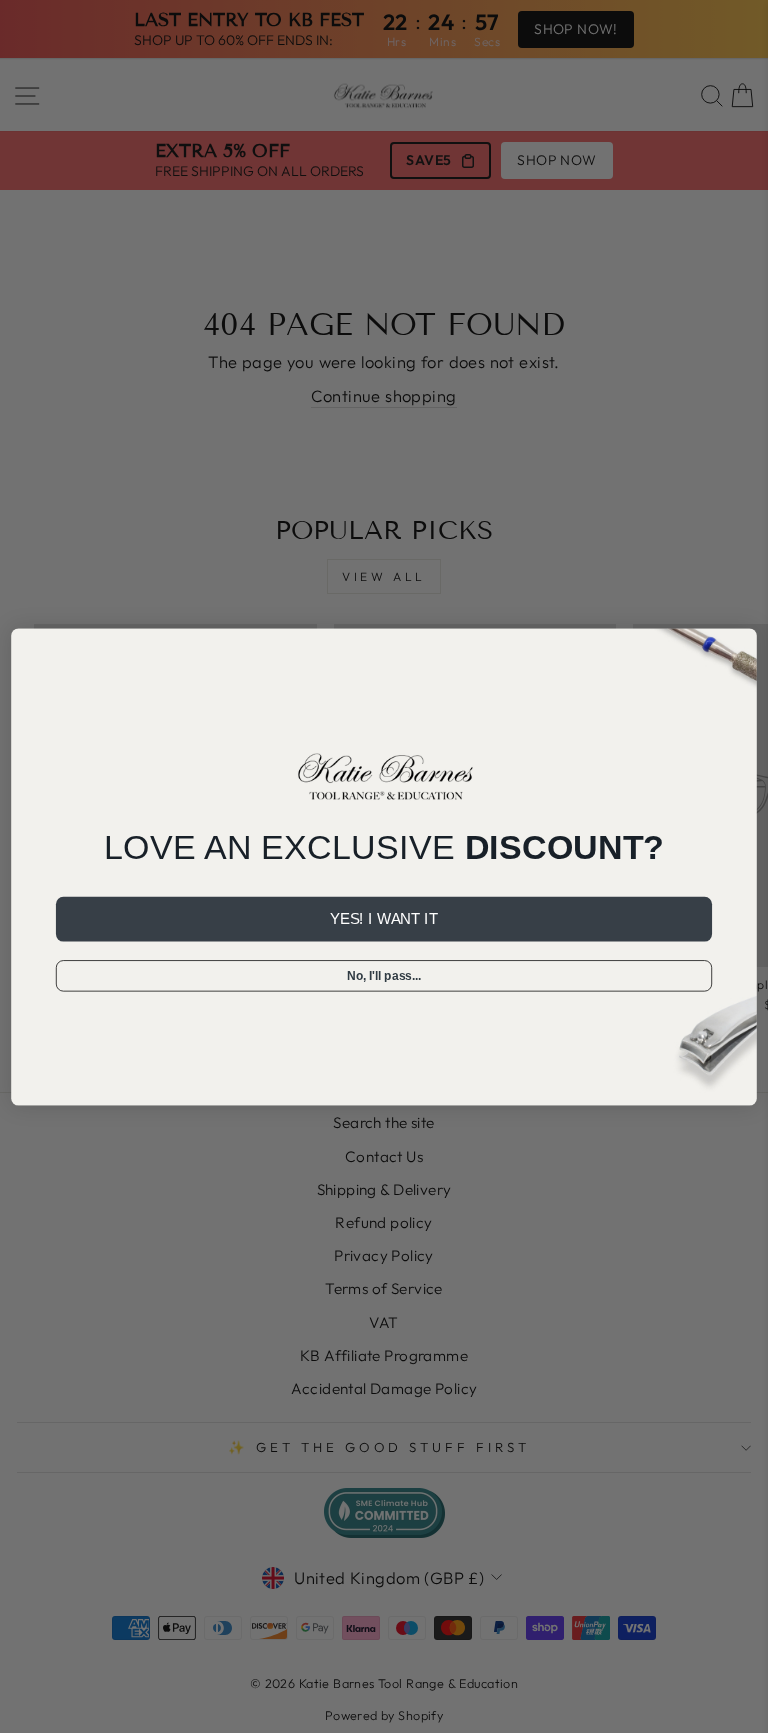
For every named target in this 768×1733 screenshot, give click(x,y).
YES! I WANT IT (383, 919)
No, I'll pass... (384, 975)
